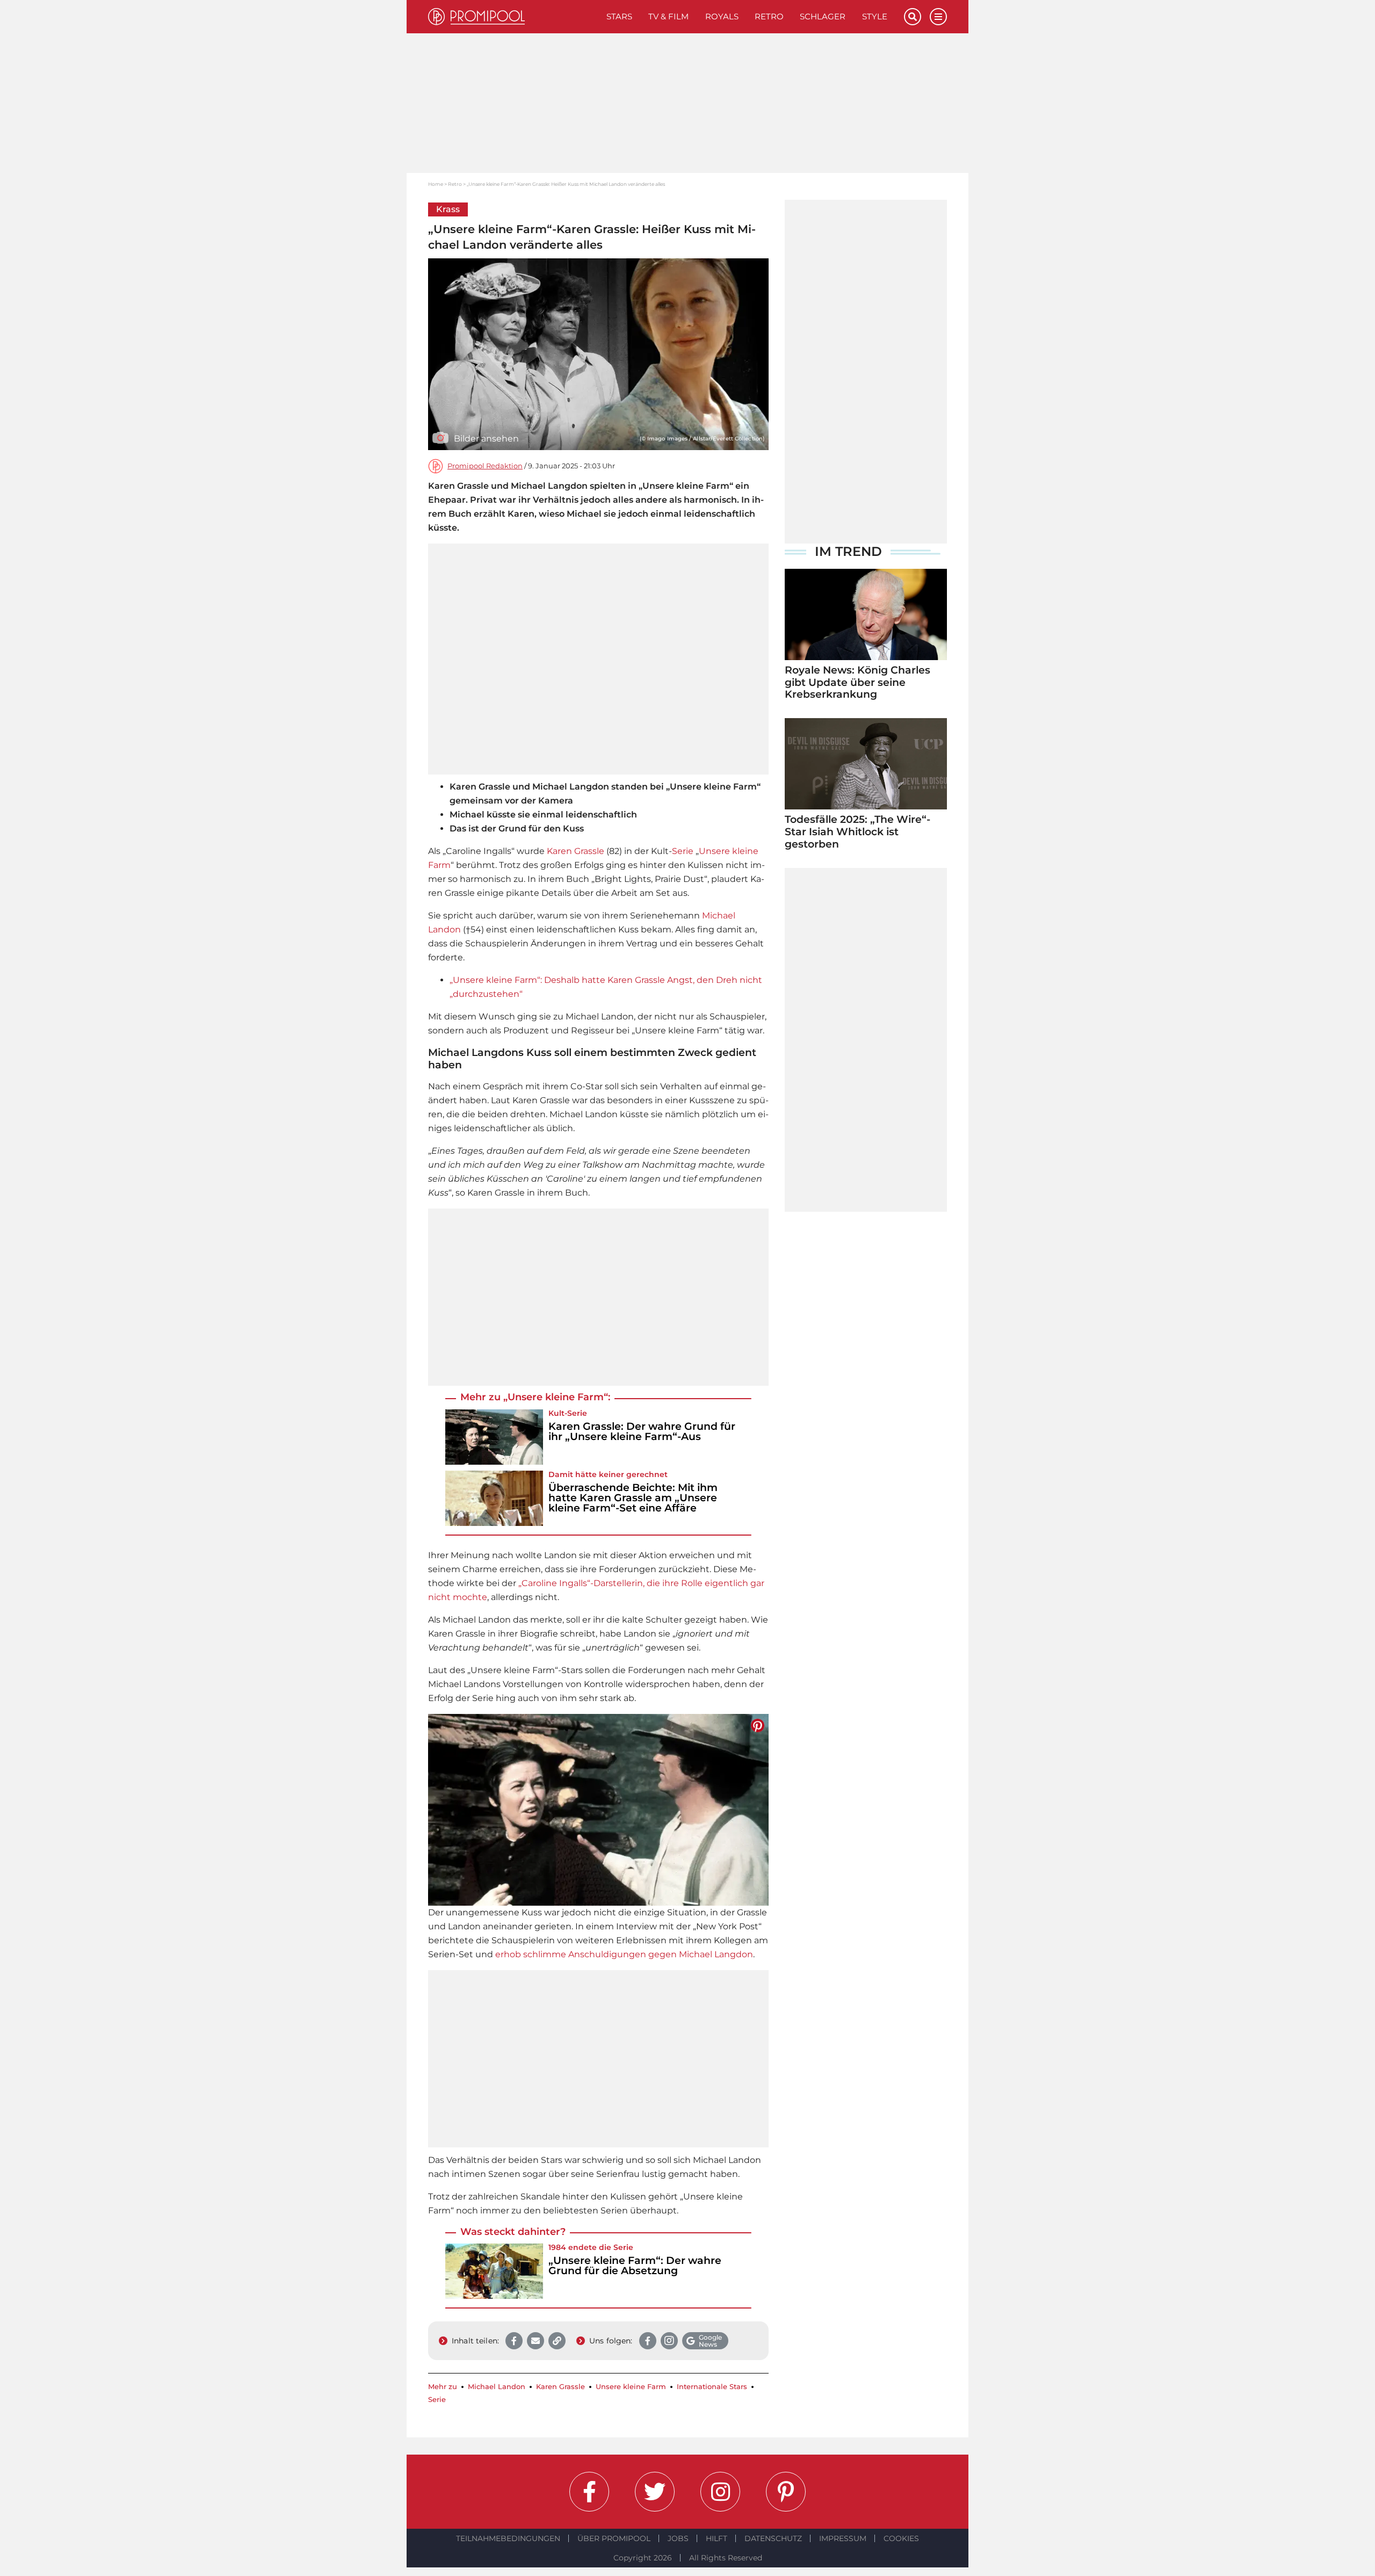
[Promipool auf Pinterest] (786, 2492)
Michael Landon (497, 2387)
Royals (722, 16)
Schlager (823, 16)
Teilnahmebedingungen (508, 2538)
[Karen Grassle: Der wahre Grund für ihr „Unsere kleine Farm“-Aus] (494, 1437)
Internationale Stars (712, 2387)
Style (875, 16)
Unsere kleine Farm (631, 2387)
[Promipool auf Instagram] (720, 2492)
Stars (619, 16)
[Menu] (938, 17)
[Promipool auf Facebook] (589, 2492)
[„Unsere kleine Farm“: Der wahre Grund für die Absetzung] (494, 2271)
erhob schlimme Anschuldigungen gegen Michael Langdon (624, 1954)
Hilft (717, 2538)
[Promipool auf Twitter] (655, 2492)
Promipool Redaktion (485, 466)
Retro (769, 16)
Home (436, 184)
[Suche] (913, 17)
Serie (683, 851)
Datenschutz (773, 2538)
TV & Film (668, 16)
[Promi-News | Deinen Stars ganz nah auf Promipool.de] (513, 17)
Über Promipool (614, 2538)
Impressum (843, 2538)
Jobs (678, 2538)
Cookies (901, 2538)
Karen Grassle (576, 851)
